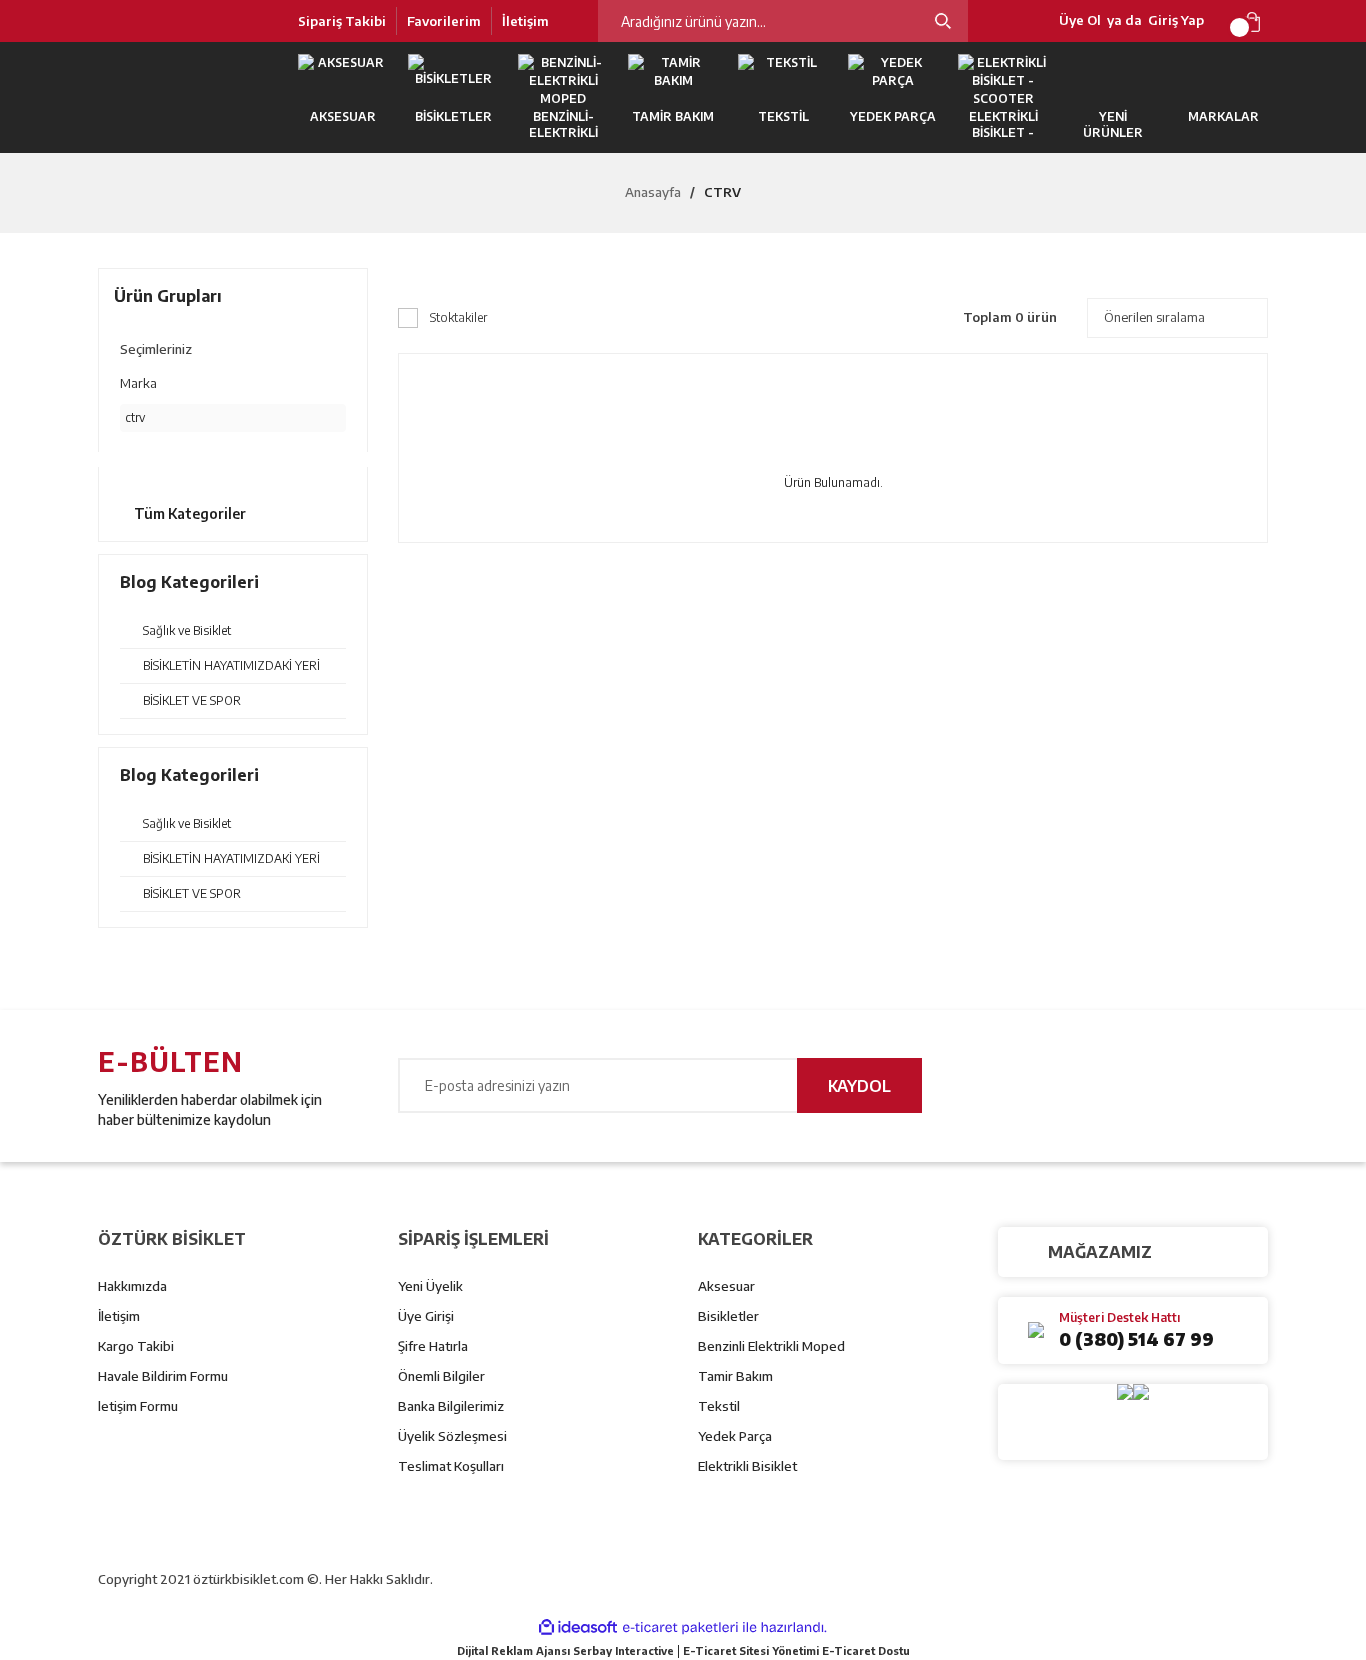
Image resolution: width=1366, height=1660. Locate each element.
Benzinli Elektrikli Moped (771, 1346)
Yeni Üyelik (430, 1286)
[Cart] (1256, 21)
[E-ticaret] (680, 1628)
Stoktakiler (458, 317)
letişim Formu (138, 1406)
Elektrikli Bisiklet (747, 1466)
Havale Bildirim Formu (163, 1376)
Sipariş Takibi (342, 21)
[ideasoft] (578, 1627)
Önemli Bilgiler (441, 1376)
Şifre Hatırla (433, 1346)
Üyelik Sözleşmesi (452, 1436)
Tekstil (719, 1406)
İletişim (525, 21)
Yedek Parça (735, 1436)
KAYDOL (859, 1086)
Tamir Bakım (735, 1376)
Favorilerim (444, 21)
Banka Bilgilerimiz (451, 1406)
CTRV (722, 192)
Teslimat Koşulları (451, 1466)
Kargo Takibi (136, 1346)
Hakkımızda (132, 1286)
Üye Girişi (426, 1316)
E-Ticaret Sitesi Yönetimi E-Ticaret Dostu (796, 1650)
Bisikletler (728, 1316)
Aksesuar (726, 1286)
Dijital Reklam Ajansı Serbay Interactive (565, 1650)
